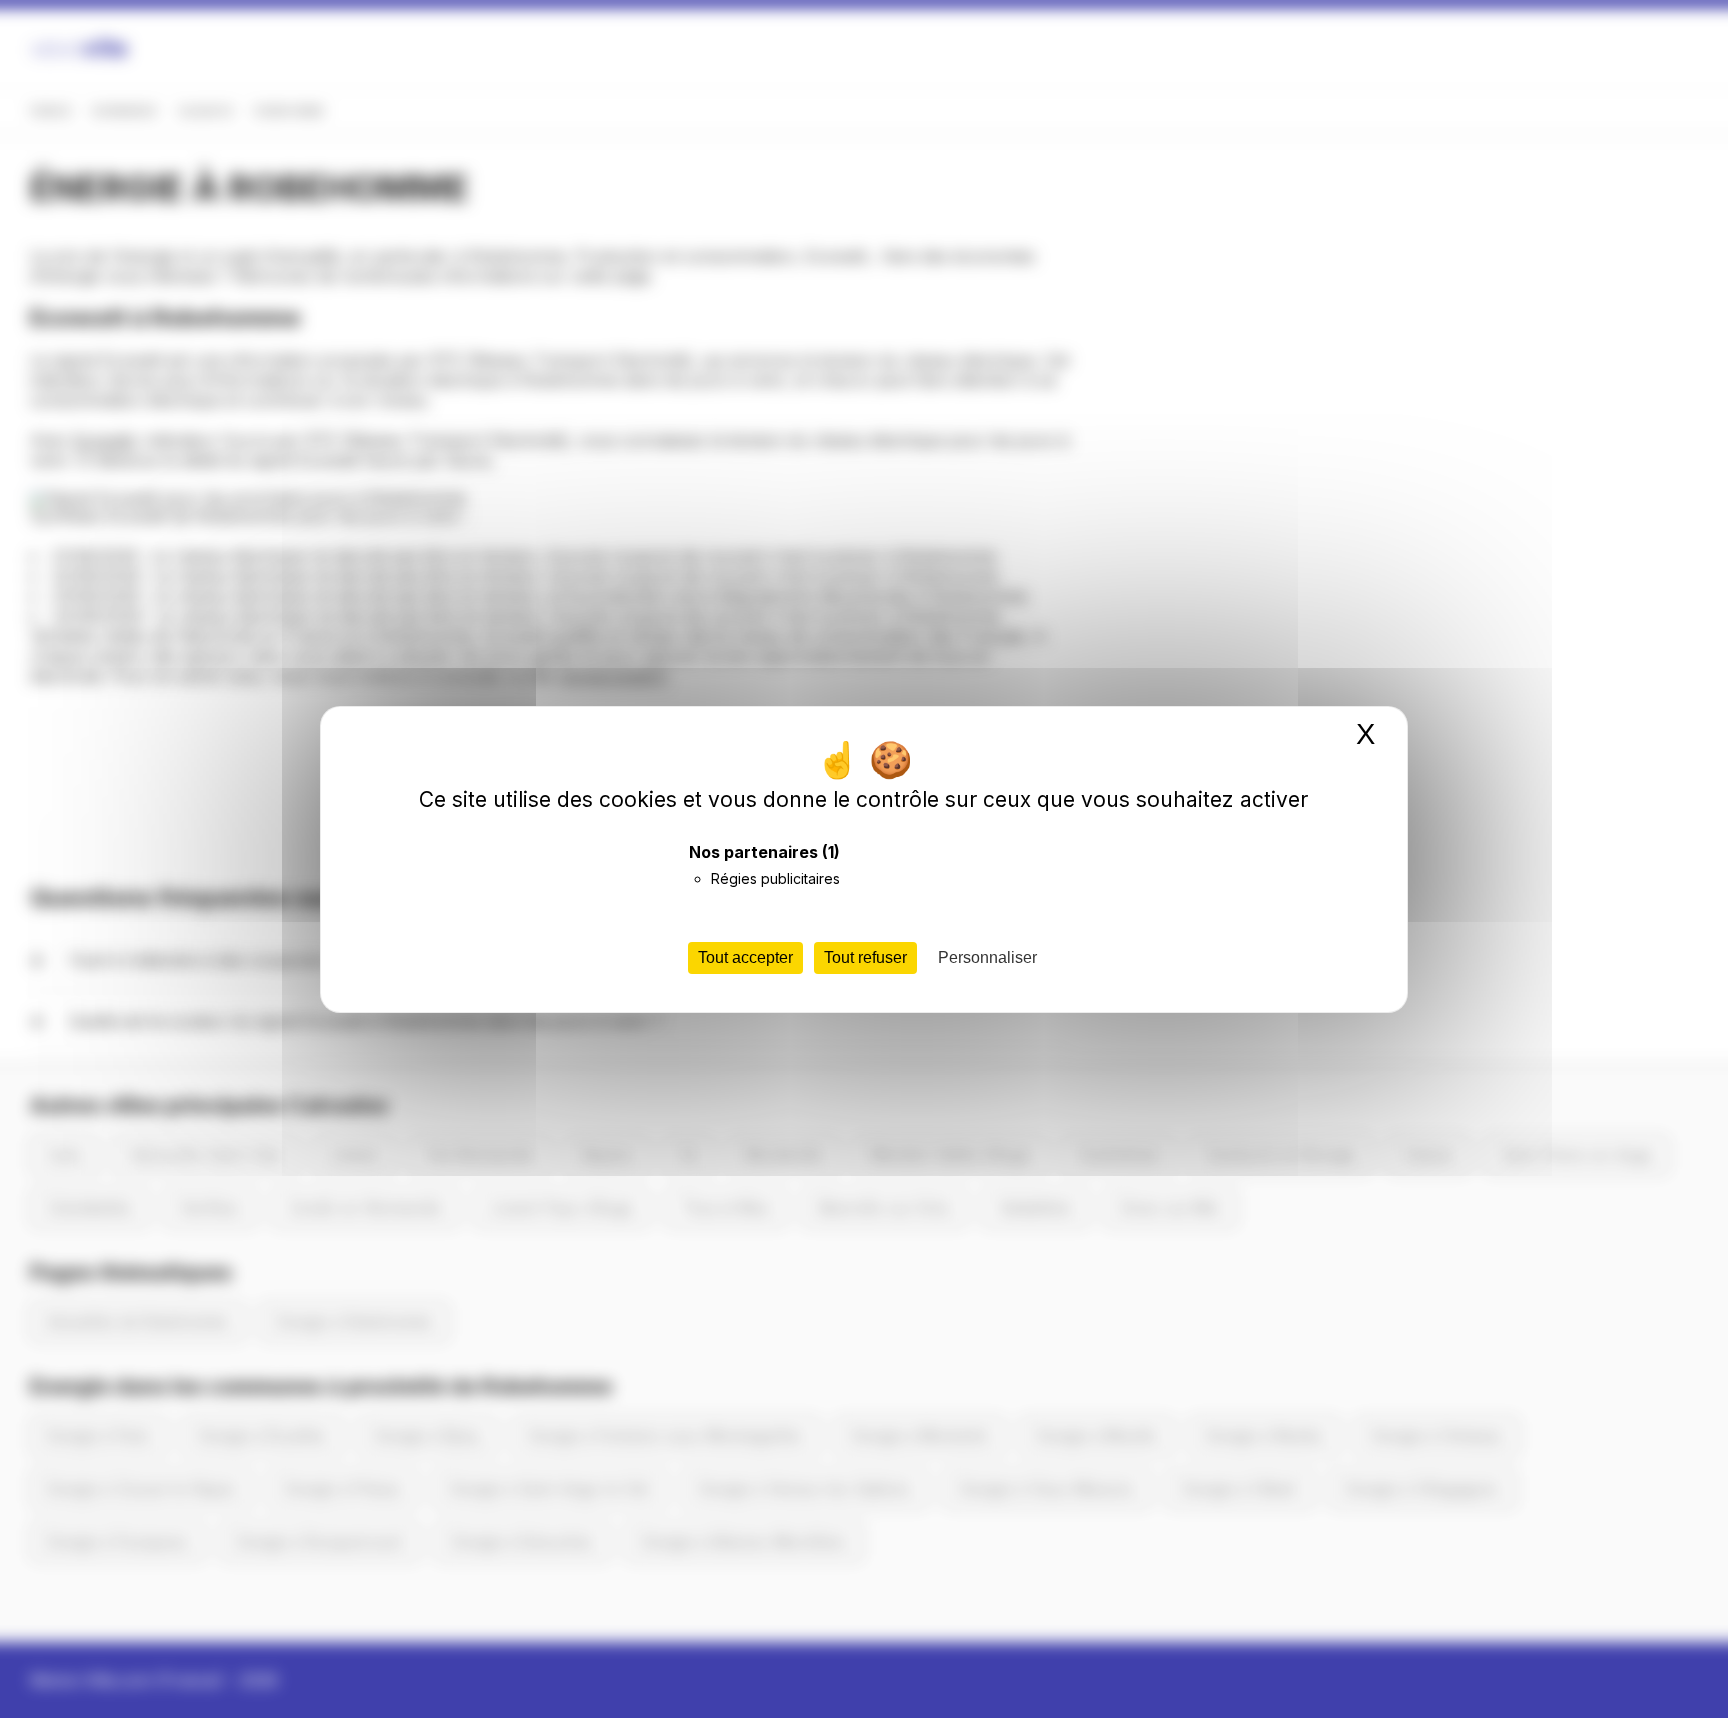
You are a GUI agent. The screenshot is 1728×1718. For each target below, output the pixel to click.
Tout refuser (865, 957)
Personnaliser (987, 957)
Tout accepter (745, 957)
